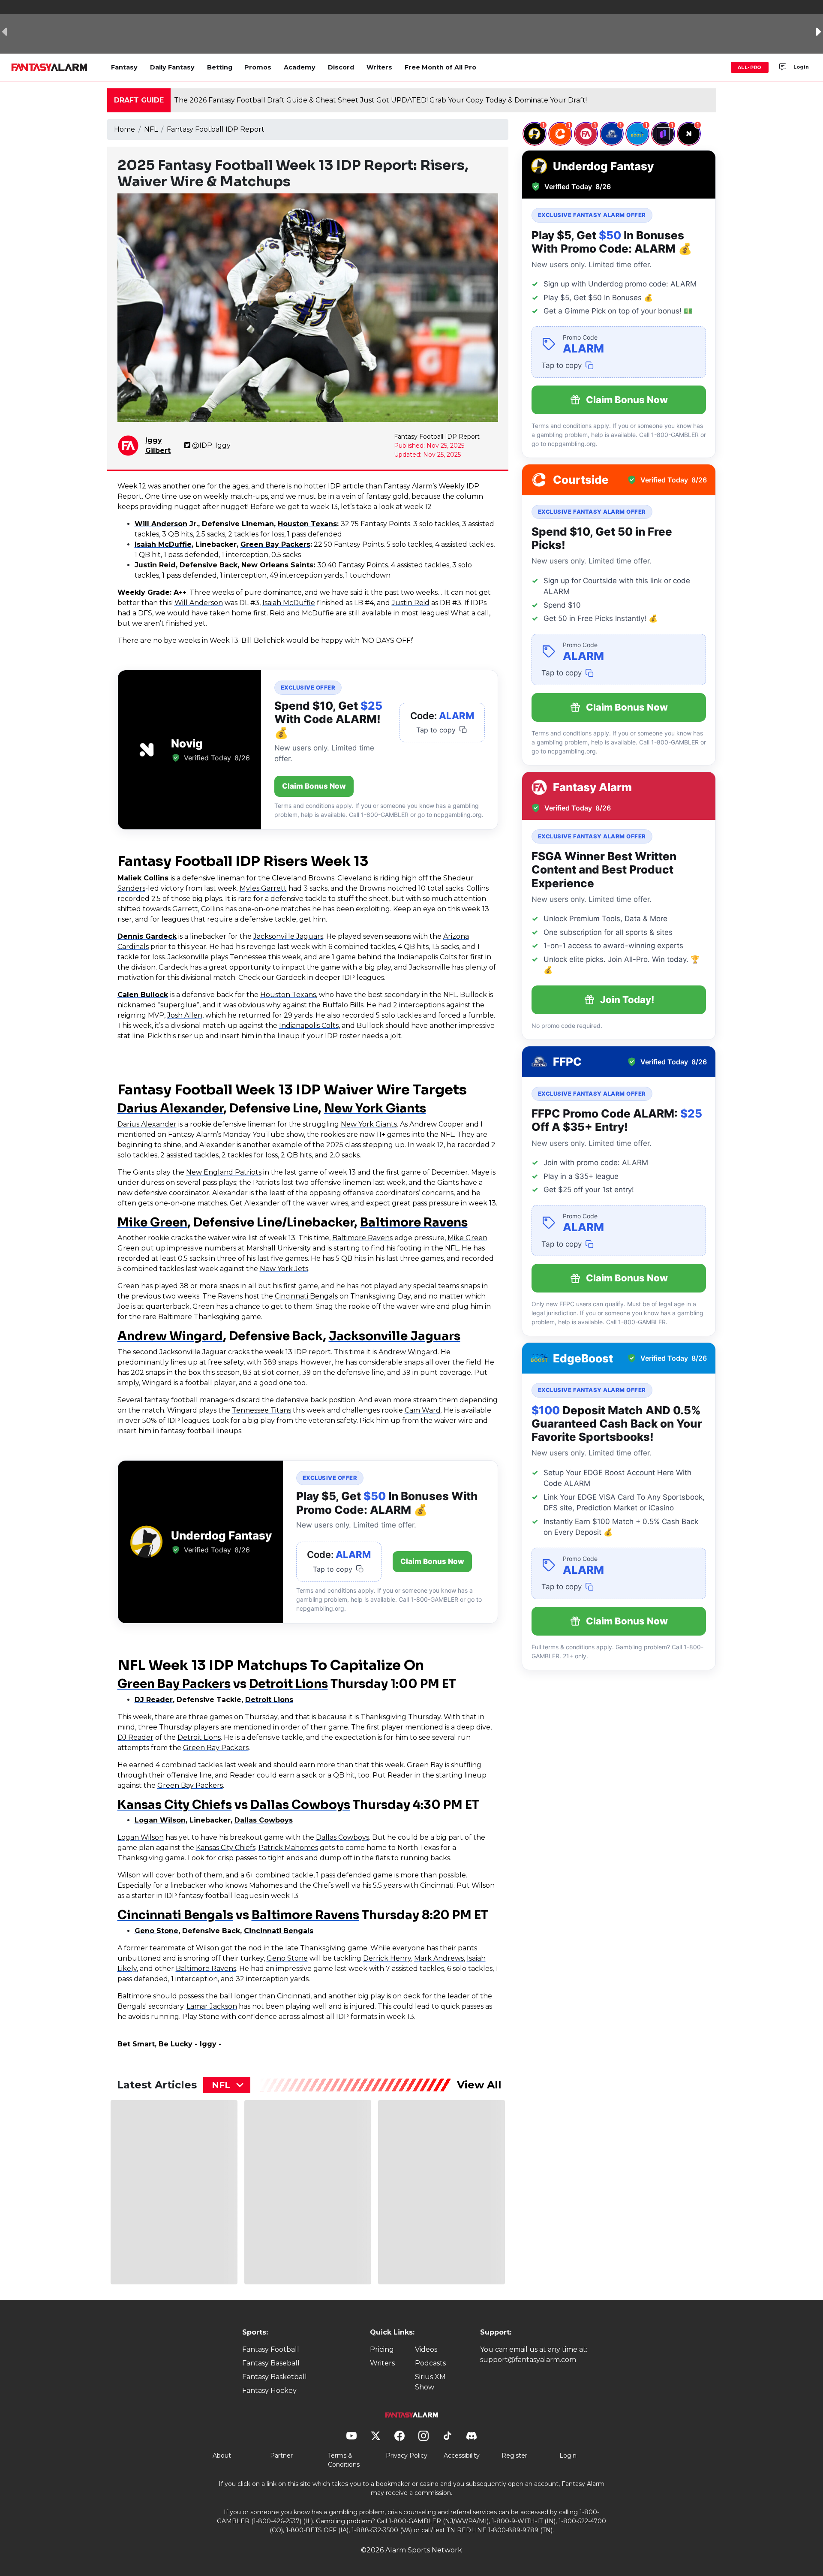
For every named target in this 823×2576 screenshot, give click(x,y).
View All (479, 2085)
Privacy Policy (407, 2455)
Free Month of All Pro (440, 67)
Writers (379, 67)
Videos (426, 2349)
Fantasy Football (271, 2349)
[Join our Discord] (783, 67)
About (222, 2455)
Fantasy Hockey (269, 2391)
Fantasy (124, 67)
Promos (258, 67)
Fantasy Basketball (275, 2377)
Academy (300, 67)
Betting (220, 67)
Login (801, 67)
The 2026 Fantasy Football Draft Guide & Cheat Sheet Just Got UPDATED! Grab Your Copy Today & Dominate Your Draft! (380, 100)
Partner (281, 2455)
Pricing (382, 2349)
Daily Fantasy (172, 67)
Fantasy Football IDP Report (216, 129)
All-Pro (750, 67)
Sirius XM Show (430, 2382)
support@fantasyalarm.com (528, 2360)
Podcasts (430, 2363)
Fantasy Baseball (271, 2363)
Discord (341, 67)
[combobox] (227, 2085)
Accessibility (462, 2455)
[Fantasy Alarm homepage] (49, 67)
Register (514, 2455)
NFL (151, 129)
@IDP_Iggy (211, 445)
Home (125, 129)
